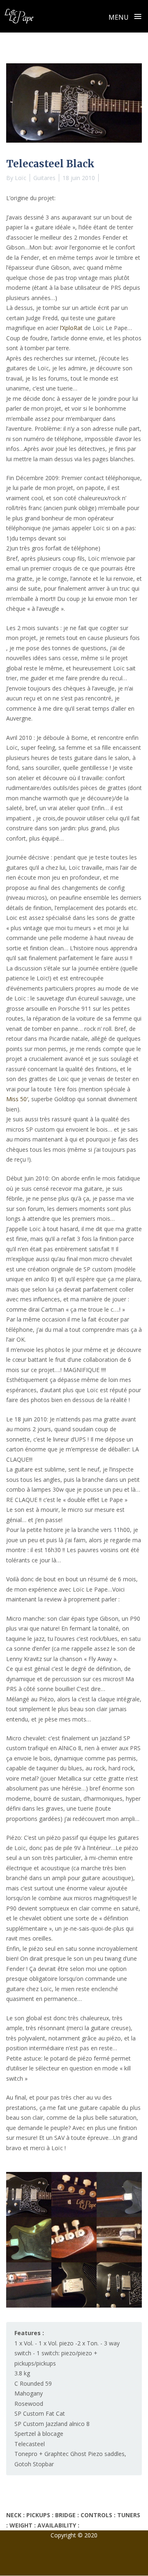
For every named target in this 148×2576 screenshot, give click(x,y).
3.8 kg (22, 2373)
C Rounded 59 (33, 2383)
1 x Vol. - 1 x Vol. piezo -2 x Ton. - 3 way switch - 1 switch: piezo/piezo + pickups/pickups (67, 2353)
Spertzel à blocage (39, 2434)
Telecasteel (30, 2444)
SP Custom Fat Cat (40, 2413)
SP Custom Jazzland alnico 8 (52, 2424)
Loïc (21, 178)
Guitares (44, 178)
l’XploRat (71, 328)
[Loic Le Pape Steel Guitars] (19, 16)
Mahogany (29, 2393)
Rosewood (29, 2404)
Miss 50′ (17, 1099)
